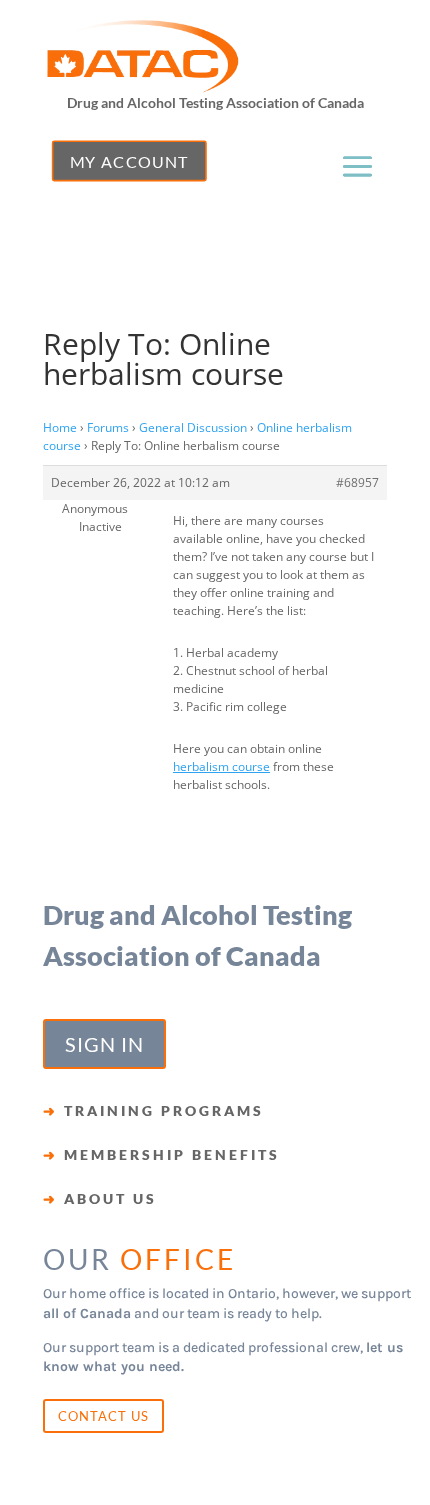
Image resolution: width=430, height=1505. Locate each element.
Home (60, 427)
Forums (108, 427)
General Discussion (193, 427)
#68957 (357, 482)
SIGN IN (104, 1044)
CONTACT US (103, 1416)
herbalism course (221, 766)
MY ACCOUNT (129, 161)
